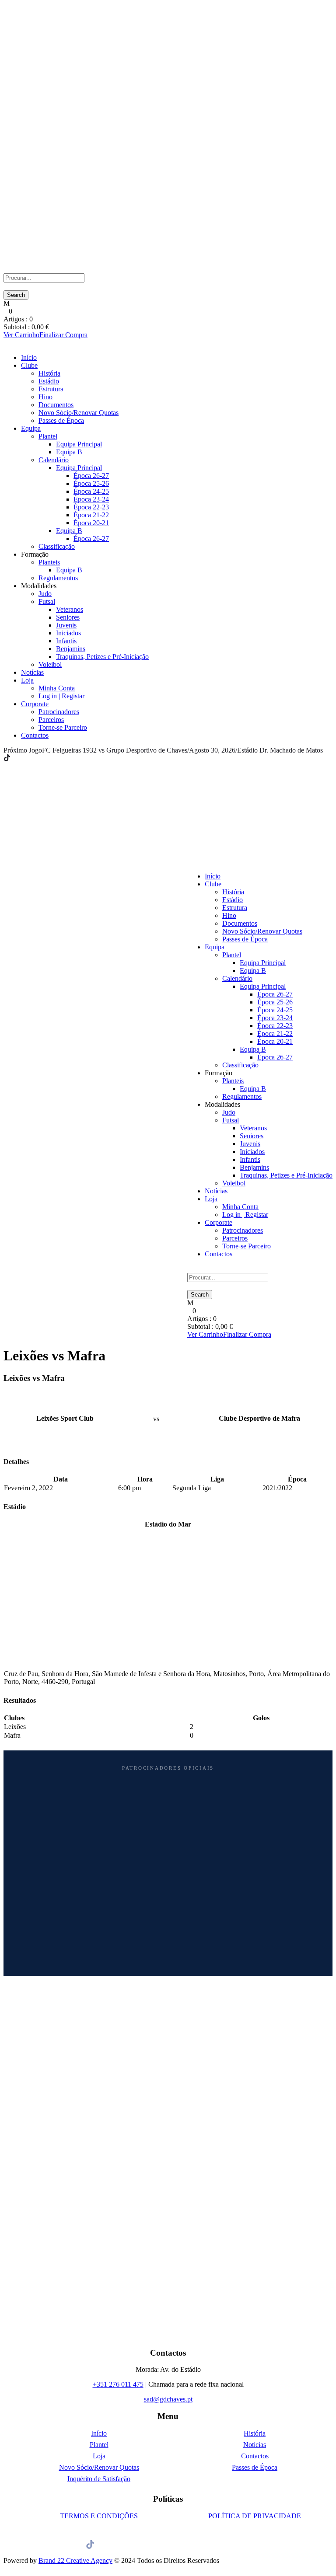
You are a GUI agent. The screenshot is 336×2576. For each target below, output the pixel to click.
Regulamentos (58, 578)
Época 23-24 (91, 499)
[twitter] (24, 758)
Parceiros (51, 720)
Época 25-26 (91, 483)
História (49, 373)
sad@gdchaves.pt (168, 2399)
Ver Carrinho (21, 335)
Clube (29, 365)
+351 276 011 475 (118, 2384)
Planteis (49, 562)
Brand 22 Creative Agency (75, 2560)
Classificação (57, 546)
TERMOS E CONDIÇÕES (99, 2516)
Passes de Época (61, 420)
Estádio (49, 381)
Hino (45, 397)
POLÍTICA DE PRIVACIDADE (255, 2516)
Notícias (32, 672)
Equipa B (69, 452)
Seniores (68, 617)
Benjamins (71, 649)
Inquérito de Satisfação (99, 2479)
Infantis (66, 641)
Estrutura (51, 389)
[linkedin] (18, 758)
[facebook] (13, 758)
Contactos (35, 735)
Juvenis (66, 625)
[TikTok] (7, 758)
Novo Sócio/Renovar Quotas (79, 413)
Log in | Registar (61, 696)
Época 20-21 (91, 523)
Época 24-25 (91, 491)
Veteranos (70, 609)
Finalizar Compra (63, 335)
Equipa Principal (79, 444)
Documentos (56, 405)
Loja (27, 680)
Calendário (54, 460)
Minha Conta (57, 688)
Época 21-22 (91, 515)
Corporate (35, 704)
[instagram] (34, 758)
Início (29, 357)
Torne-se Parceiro (63, 727)
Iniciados (68, 633)
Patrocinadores (59, 712)
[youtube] (29, 758)
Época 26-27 (91, 476)
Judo (45, 594)
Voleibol (50, 664)
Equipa (31, 428)
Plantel (48, 436)
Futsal (47, 601)
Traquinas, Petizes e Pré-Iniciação (102, 657)
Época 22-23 (91, 507)
